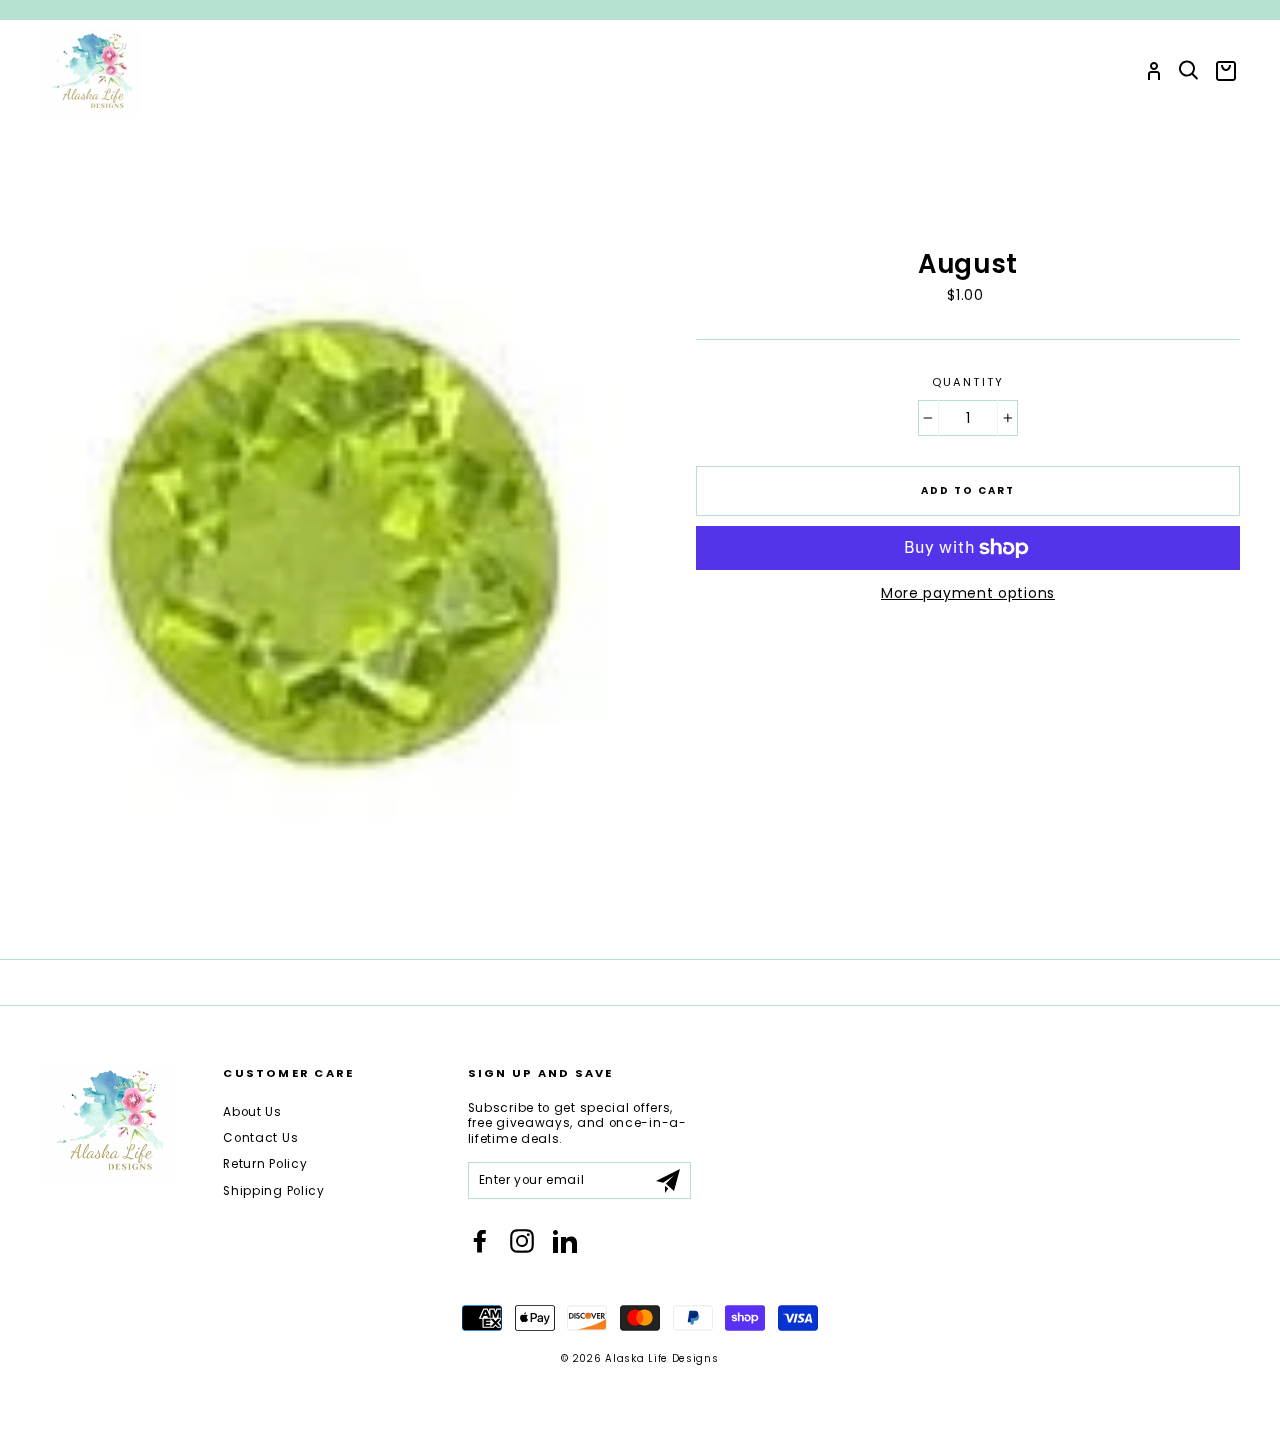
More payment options (968, 593)
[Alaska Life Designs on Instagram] (522, 1241)
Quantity (968, 382)
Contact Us (260, 1138)
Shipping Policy (274, 1191)
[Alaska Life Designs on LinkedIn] (565, 1241)
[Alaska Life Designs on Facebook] (480, 1241)
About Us (252, 1112)
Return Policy (265, 1164)
